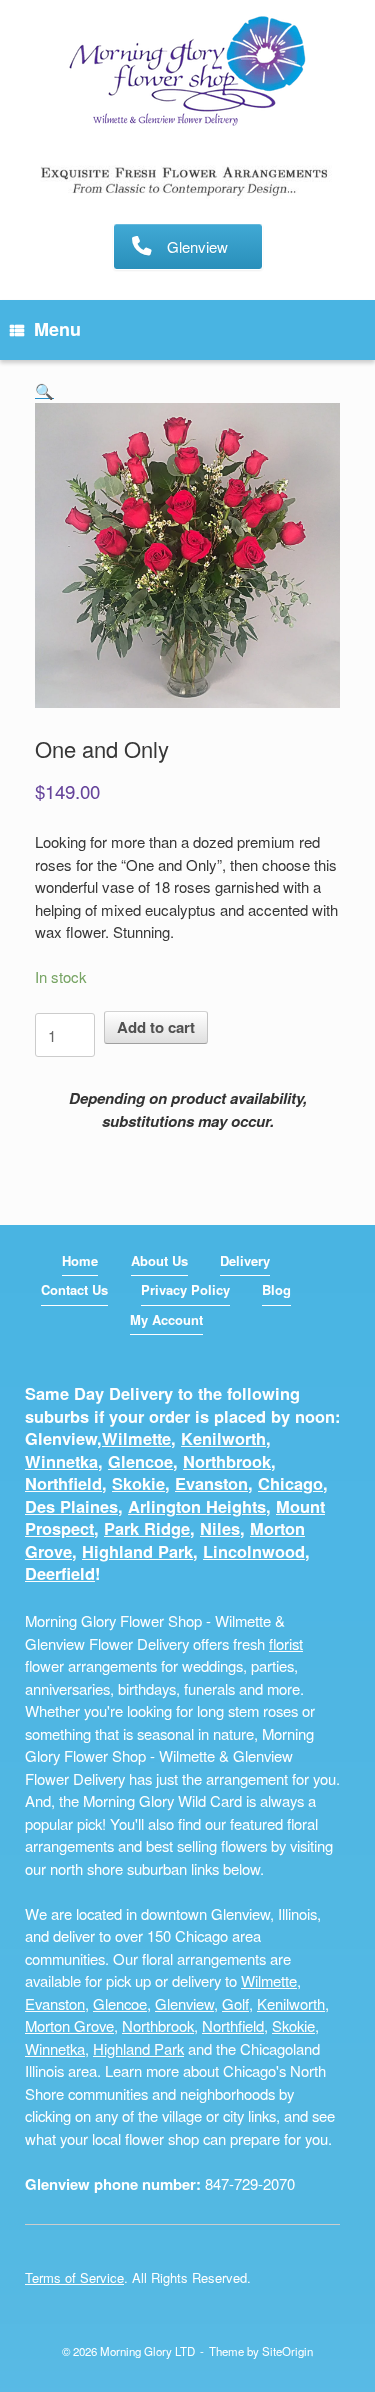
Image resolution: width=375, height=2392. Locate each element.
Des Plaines (71, 1506)
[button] (44, 390)
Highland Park (137, 1551)
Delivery (245, 1260)
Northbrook (227, 1461)
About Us (159, 1260)
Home (80, 1260)
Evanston (211, 1483)
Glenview (184, 2003)
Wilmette (136, 1438)
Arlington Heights (197, 1506)
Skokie (138, 1483)
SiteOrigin (287, 2351)
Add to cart (156, 1027)
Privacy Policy (185, 1289)
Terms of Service (74, 2277)
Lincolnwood (254, 1551)
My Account (166, 1319)
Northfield (63, 1483)
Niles (220, 1528)
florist (286, 1643)
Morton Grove (69, 2025)
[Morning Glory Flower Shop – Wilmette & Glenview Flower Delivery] (187, 72)
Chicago (290, 1483)
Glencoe (140, 1461)
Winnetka (61, 1461)
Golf (235, 2003)
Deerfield (60, 1573)
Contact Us (74, 1289)
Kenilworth (223, 1438)
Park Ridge (147, 1528)
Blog (276, 1289)
